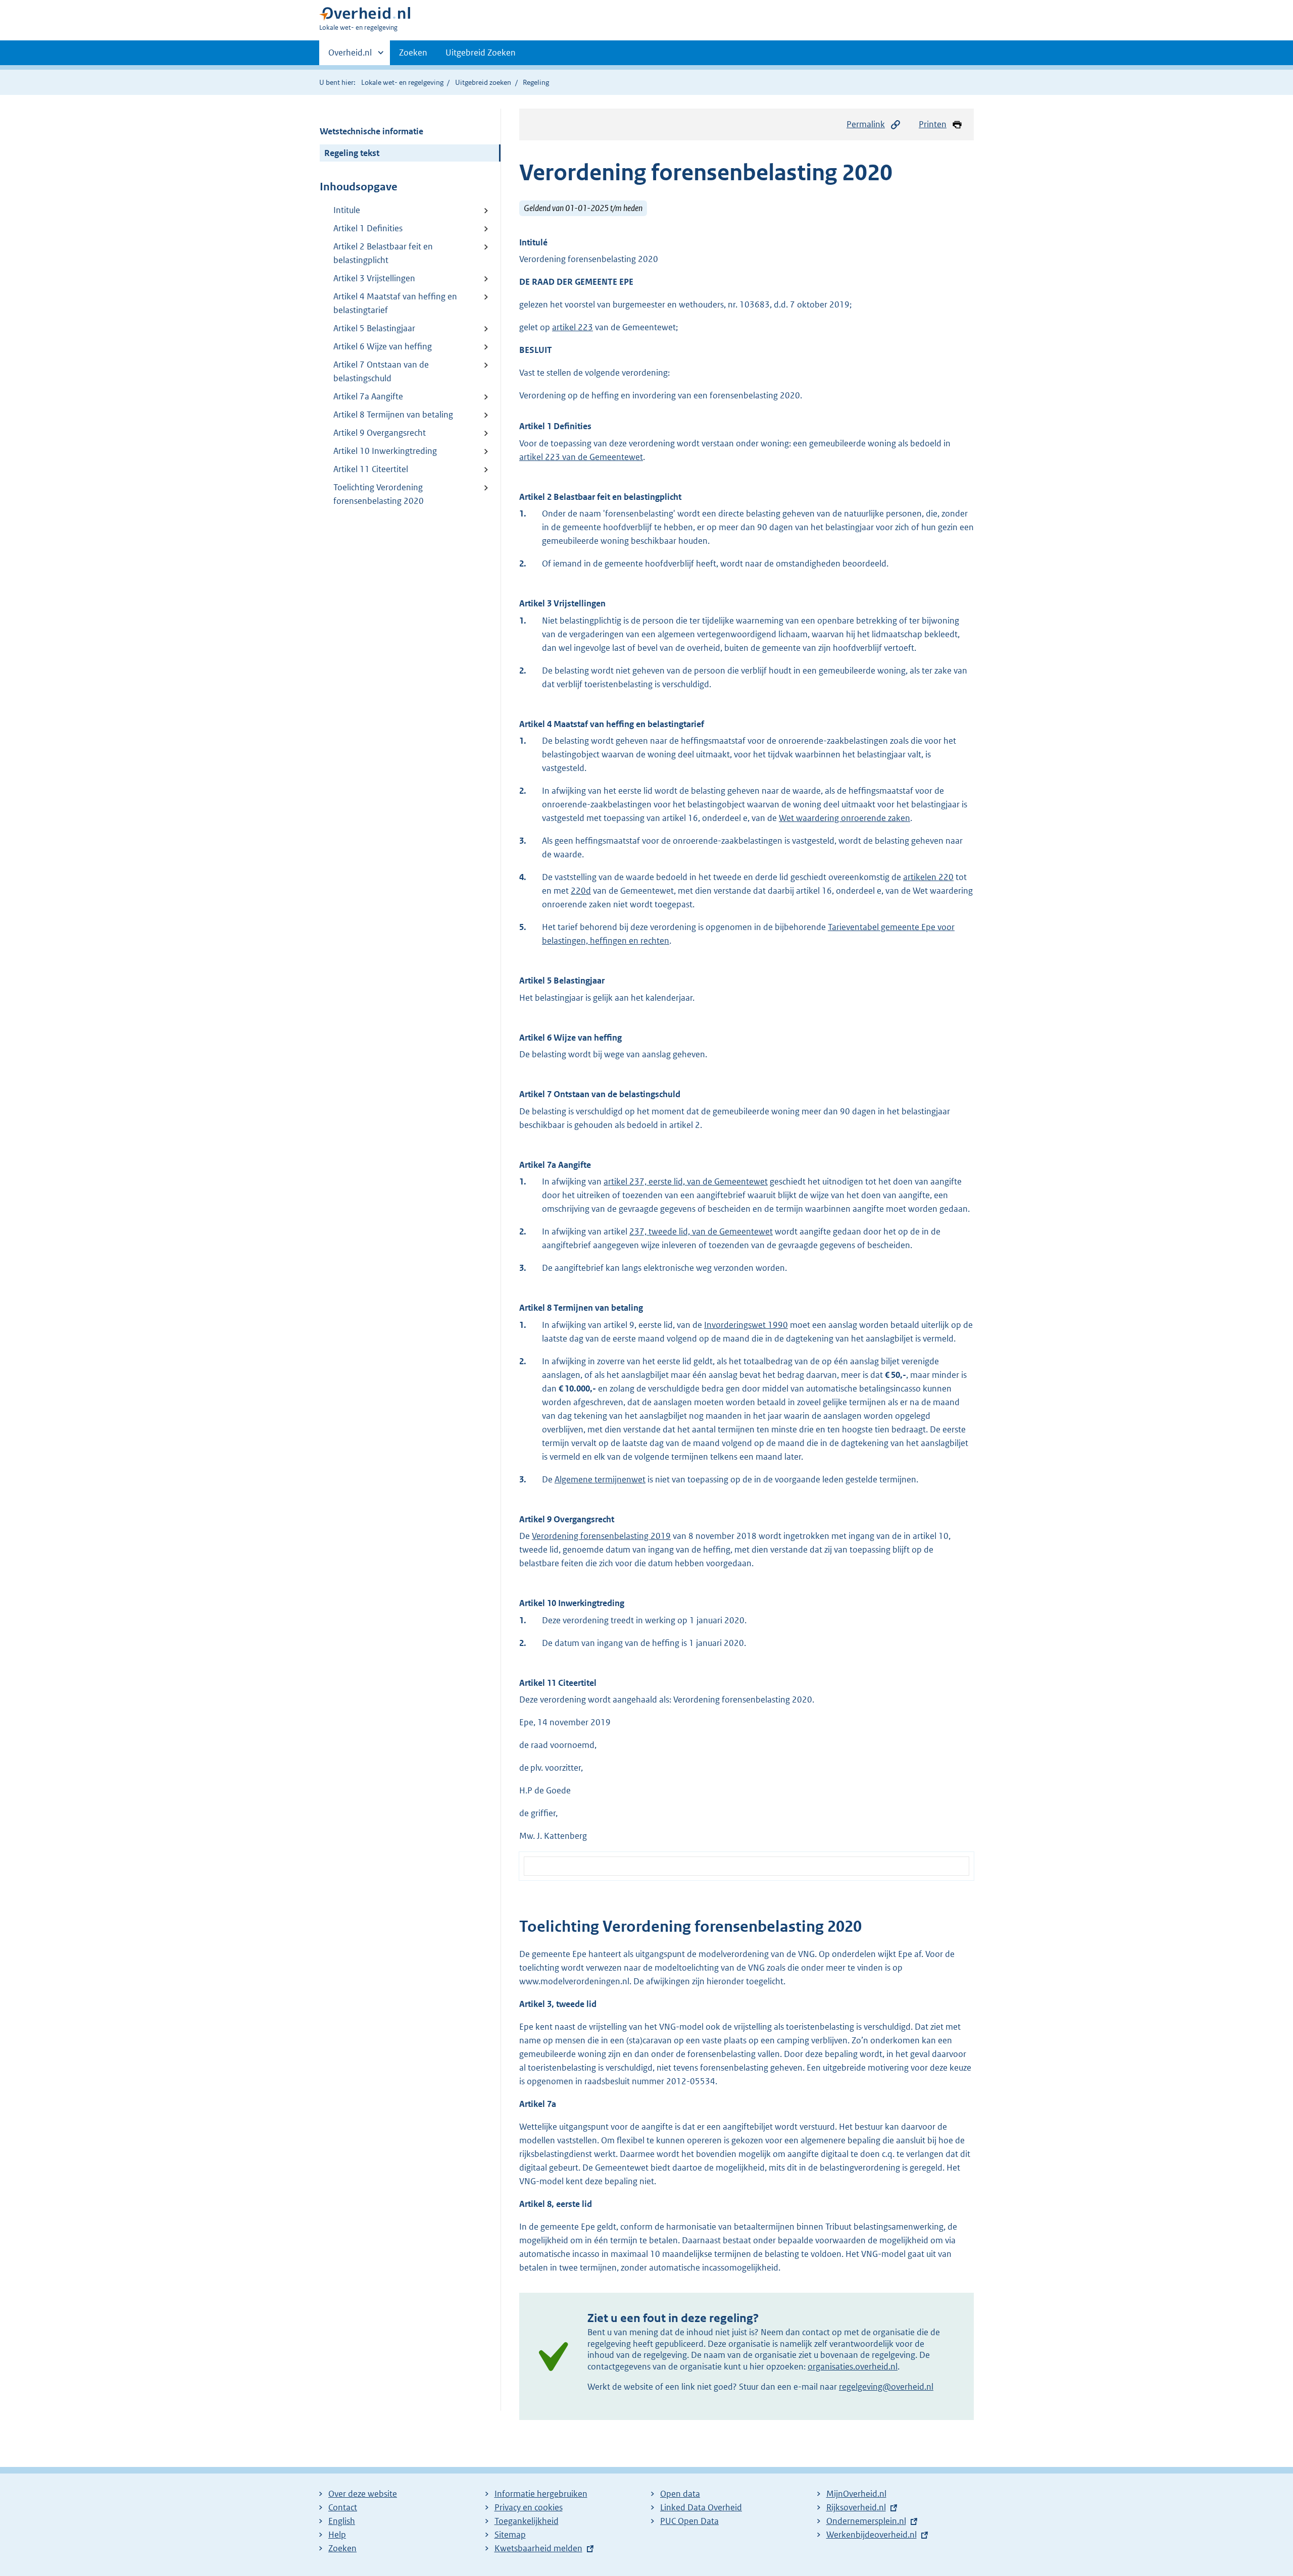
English (342, 2521)
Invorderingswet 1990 (746, 1325)
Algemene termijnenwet (600, 1479)
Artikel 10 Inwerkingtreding (385, 451)
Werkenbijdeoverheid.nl (872, 2535)
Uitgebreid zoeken (483, 82)
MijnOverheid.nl (856, 2494)
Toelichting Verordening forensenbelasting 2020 (379, 494)
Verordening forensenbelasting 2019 (601, 1536)
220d (581, 891)
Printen (933, 124)
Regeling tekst (352, 153)
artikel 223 (573, 327)
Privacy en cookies (529, 2507)
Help (337, 2535)
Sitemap (510, 2535)
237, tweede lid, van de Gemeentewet (701, 1231)
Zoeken (413, 53)
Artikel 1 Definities (368, 228)
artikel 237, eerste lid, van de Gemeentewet (686, 1181)
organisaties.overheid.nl (853, 2366)
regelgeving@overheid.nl (886, 2387)
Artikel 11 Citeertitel (371, 469)
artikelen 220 (928, 877)
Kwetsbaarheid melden (538, 2548)
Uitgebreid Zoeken (481, 53)
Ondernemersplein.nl (866, 2521)
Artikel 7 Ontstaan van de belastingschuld (381, 371)
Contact (343, 2507)
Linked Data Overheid (701, 2507)
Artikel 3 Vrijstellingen (374, 278)
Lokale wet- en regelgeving (402, 82)
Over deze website (363, 2494)
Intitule (347, 210)
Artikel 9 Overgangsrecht (380, 433)
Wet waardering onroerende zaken (844, 818)
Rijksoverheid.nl (856, 2507)
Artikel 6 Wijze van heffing (383, 346)
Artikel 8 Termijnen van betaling (393, 415)
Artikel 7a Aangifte (368, 396)
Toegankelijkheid (527, 2521)
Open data (680, 2494)
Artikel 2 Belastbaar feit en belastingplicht (383, 253)
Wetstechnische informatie (371, 131)
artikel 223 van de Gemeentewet (581, 457)
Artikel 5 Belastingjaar (374, 328)
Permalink (866, 124)
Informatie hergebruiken (541, 2494)
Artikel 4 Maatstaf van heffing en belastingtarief (395, 303)
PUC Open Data (689, 2521)
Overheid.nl (350, 56)
